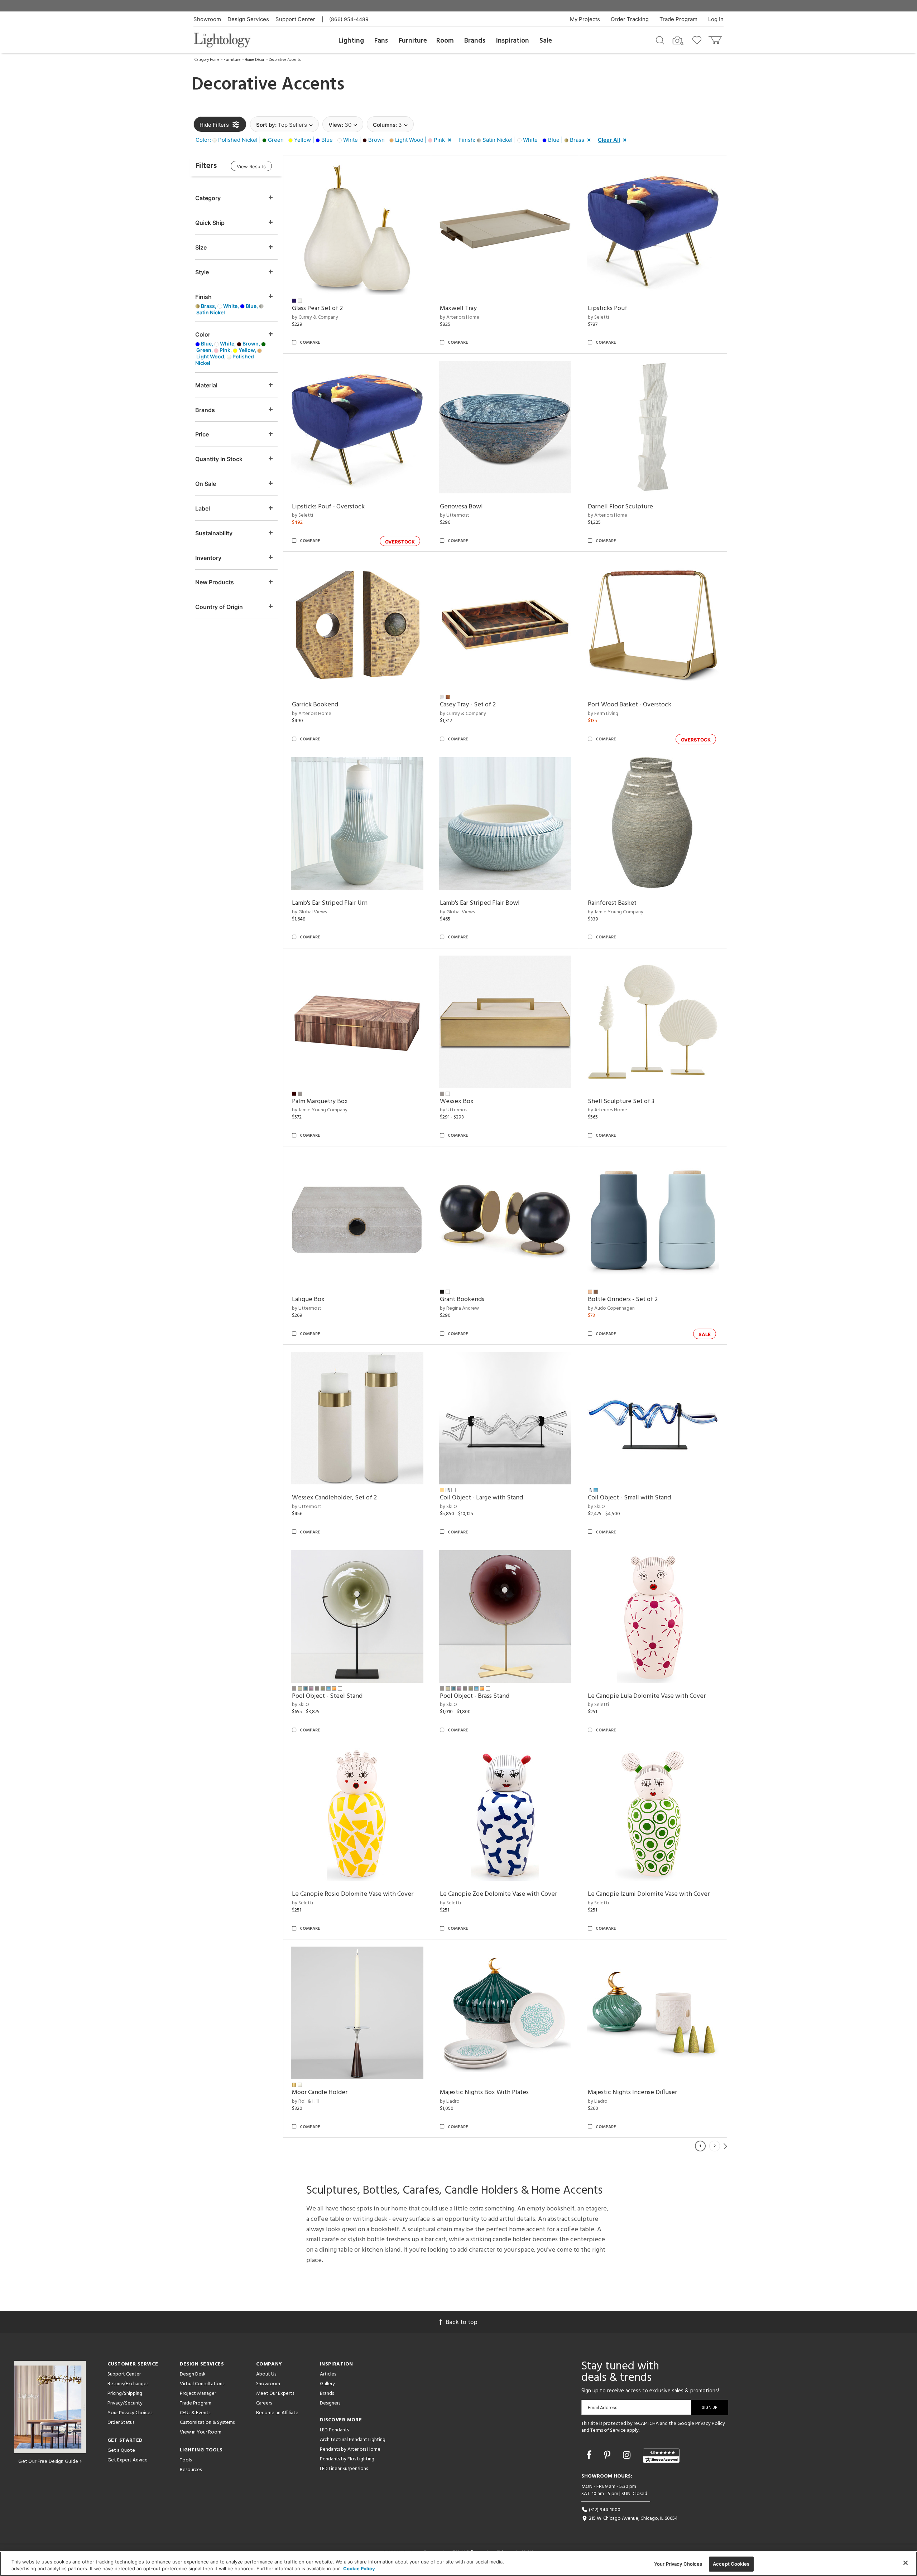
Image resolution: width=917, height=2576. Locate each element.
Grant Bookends (462, 1299)
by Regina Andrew (459, 1308)
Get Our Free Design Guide (48, 2462)
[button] (325, 140)
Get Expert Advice (128, 2460)
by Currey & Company (315, 317)
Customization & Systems (207, 2423)
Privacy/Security (125, 2403)
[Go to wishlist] (698, 40)
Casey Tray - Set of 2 (468, 705)
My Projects (585, 19)
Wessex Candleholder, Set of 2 (334, 1498)
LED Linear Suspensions (344, 2469)
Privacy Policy (710, 2424)
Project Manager (198, 2394)
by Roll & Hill (305, 2101)
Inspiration (513, 41)
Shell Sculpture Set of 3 (621, 1101)
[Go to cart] (716, 38)
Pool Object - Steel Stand (327, 1696)
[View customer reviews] (661, 2456)
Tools (186, 2460)
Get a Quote (121, 2451)
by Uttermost (455, 515)
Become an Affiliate (277, 2413)
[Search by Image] (678, 41)
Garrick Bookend (315, 705)
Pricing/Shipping (125, 2394)
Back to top (462, 2322)
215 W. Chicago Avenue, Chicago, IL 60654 (633, 2519)
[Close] (906, 2563)
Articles (328, 2374)
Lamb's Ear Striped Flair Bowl (480, 903)
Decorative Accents (285, 60)
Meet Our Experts (275, 2394)
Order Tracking (630, 19)
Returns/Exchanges (128, 2384)
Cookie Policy (359, 2568)
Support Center (295, 19)
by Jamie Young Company (616, 912)
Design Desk (193, 2374)
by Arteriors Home (460, 317)
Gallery (327, 2384)
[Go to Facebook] (590, 2455)
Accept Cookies (731, 2564)
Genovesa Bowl (461, 507)
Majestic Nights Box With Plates (484, 2092)
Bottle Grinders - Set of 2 (623, 1299)
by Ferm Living (603, 714)
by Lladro (450, 2101)
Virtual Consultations (202, 2384)
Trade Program (678, 19)
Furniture (413, 41)
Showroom (207, 19)
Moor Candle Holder (320, 2092)
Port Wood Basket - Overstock (630, 705)
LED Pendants (334, 2430)
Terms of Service (608, 2430)
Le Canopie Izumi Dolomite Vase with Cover (649, 1894)
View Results (251, 166)
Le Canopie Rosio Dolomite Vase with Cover (353, 1894)
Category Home (207, 60)
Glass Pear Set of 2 (317, 308)
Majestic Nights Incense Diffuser (632, 2092)
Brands (475, 41)
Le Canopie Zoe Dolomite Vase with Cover (498, 1894)
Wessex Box (457, 1101)
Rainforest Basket (612, 903)
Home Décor (255, 60)
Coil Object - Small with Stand (629, 1498)
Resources (191, 2470)
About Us (266, 2374)
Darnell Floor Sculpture (620, 507)
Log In (716, 19)
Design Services (248, 19)
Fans (381, 41)
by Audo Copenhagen (611, 1308)
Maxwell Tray (458, 308)
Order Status (121, 2423)
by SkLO (448, 1507)
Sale (546, 41)
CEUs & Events (195, 2413)
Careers (264, 2403)
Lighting (351, 41)
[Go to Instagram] (628, 2455)
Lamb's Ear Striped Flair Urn (330, 903)
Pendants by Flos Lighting (347, 2459)
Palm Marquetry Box (320, 1101)
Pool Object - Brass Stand (475, 1696)
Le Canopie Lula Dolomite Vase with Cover (647, 1696)
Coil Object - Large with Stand (481, 1498)
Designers (330, 2403)
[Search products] (660, 40)
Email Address (603, 2408)
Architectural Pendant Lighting (353, 2440)
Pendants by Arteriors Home (350, 2449)
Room (445, 41)
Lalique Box (308, 1299)
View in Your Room (201, 2432)
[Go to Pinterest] (608, 2455)
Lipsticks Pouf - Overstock (328, 507)
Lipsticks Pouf (608, 308)
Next (725, 2146)
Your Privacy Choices (130, 2413)
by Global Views (309, 912)
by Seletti (598, 317)
